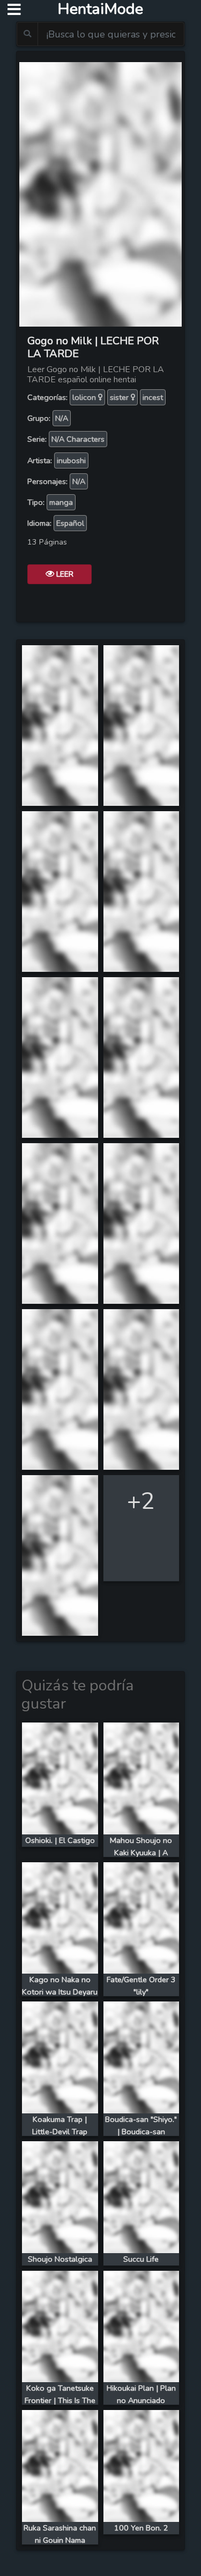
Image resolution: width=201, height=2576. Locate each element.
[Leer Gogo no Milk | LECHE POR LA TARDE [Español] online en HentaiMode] (100, 193)
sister (120, 397)
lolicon (85, 397)
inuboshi (71, 460)
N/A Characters (78, 439)
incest (153, 397)
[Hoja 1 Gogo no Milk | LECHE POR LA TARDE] (60, 724)
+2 (141, 1501)
